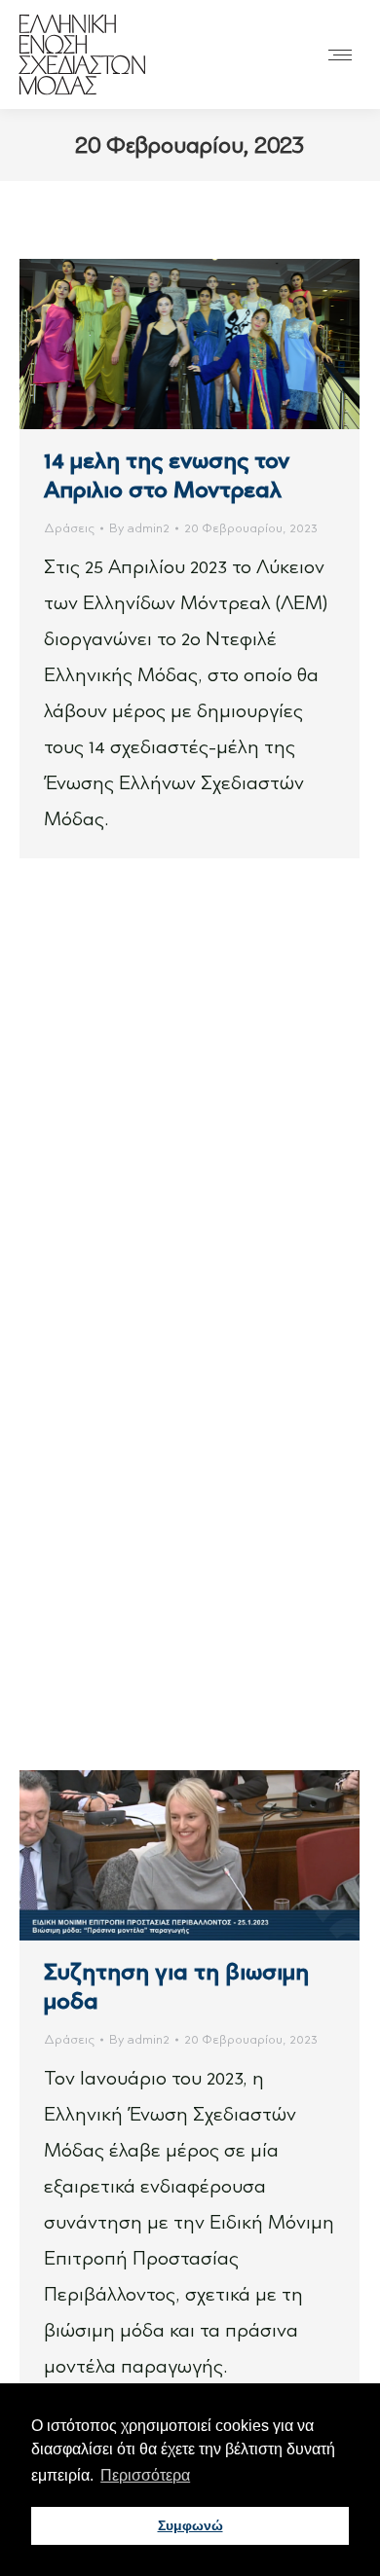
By (139, 529)
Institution (73, 1205)
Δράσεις (69, 529)
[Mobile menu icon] (340, 55)
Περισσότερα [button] (145, 2475)
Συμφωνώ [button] (190, 2525)
